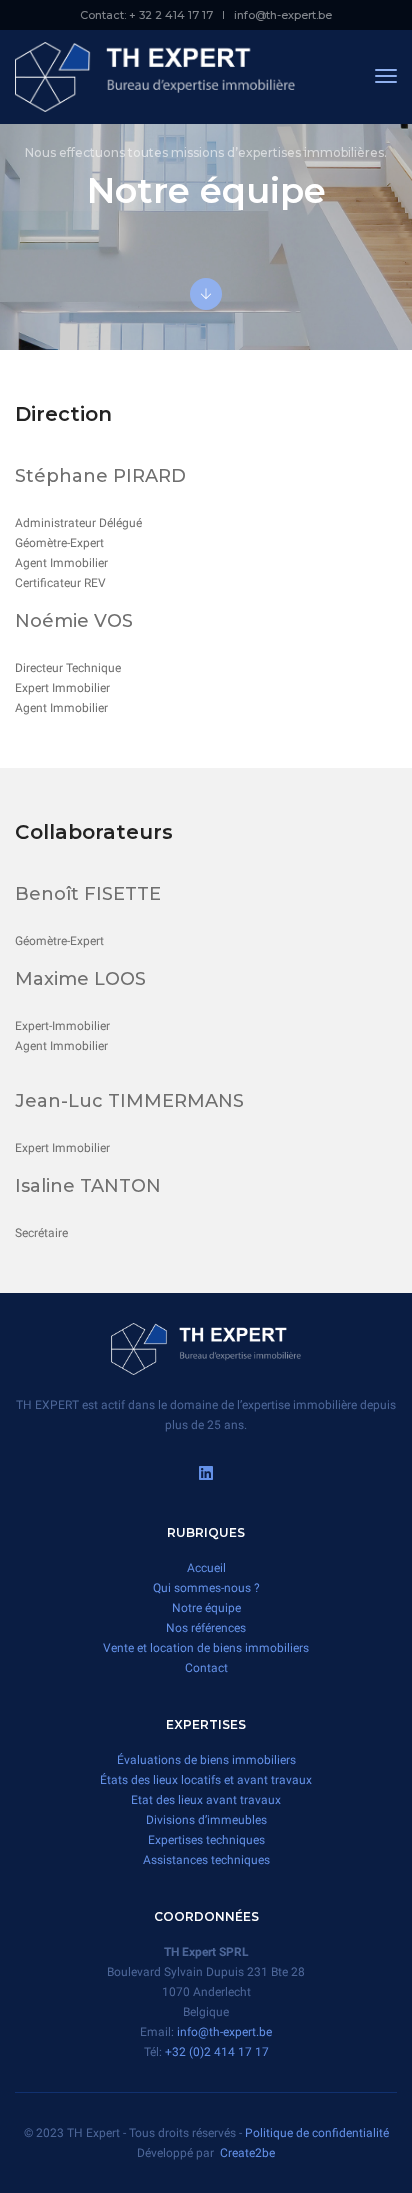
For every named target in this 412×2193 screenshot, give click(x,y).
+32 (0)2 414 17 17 (217, 2052)
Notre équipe (206, 1608)
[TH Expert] (155, 76)
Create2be (247, 2153)
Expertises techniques (206, 1840)
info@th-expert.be (283, 15)
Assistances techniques (206, 1860)
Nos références (206, 1628)
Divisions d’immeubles (206, 1820)
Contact (206, 1668)
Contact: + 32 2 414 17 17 (146, 15)
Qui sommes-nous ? (206, 1588)
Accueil (206, 1568)
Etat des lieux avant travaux (206, 1800)
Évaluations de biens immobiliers (206, 1760)
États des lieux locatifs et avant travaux (206, 1780)
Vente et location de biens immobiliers (206, 1648)
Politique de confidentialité (317, 2133)
